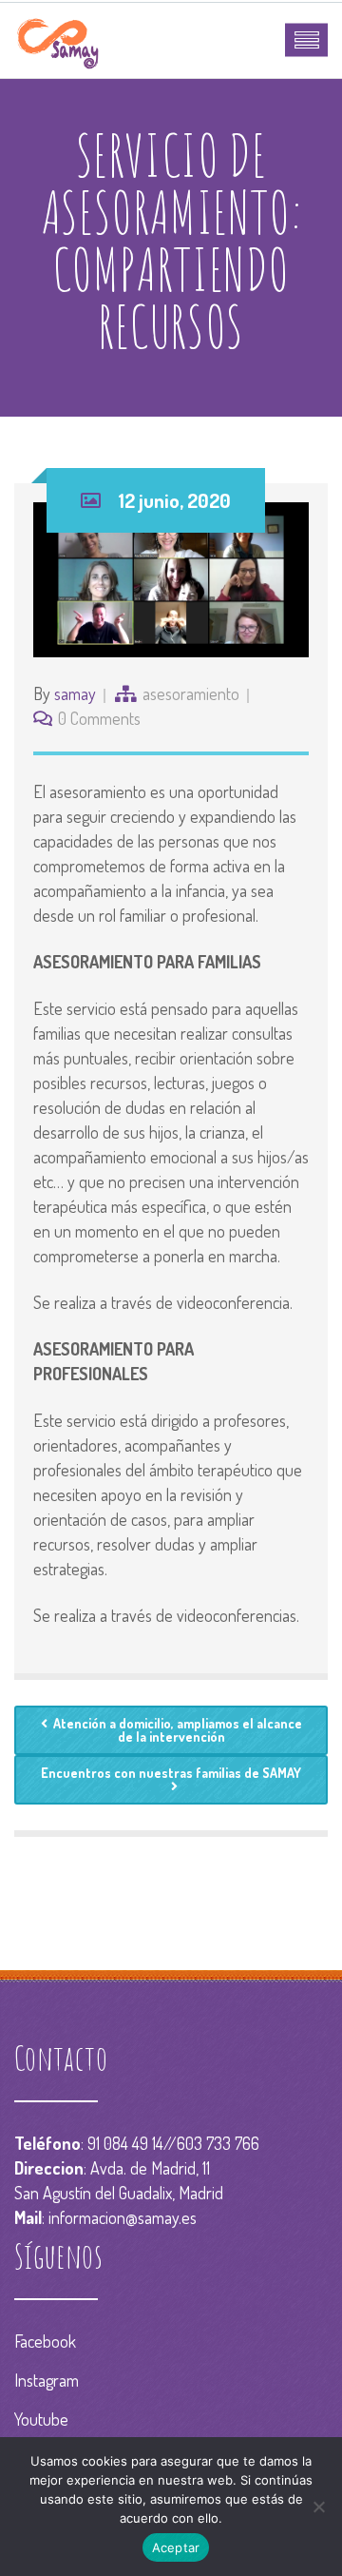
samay (75, 693)
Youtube (41, 2419)
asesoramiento (191, 693)
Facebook (45, 2341)
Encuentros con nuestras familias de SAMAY (171, 1773)
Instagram (47, 2380)
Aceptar (176, 2547)
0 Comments (99, 718)
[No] (318, 2507)
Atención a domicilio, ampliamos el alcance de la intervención (178, 1730)
